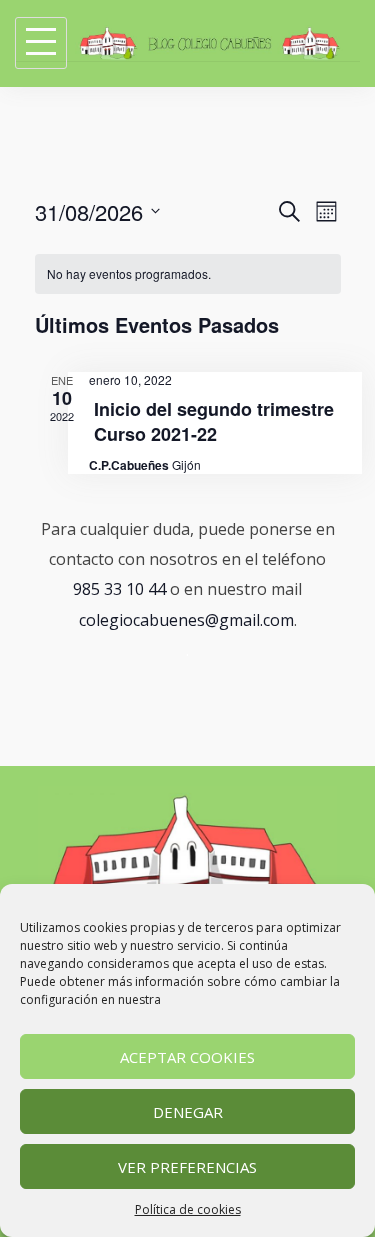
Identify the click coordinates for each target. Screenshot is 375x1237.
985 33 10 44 (119, 589)
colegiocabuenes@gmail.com (186, 620)
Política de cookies (188, 1209)
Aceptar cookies (187, 1057)
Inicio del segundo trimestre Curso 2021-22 (214, 421)
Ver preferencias (187, 1167)
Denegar (188, 1112)
